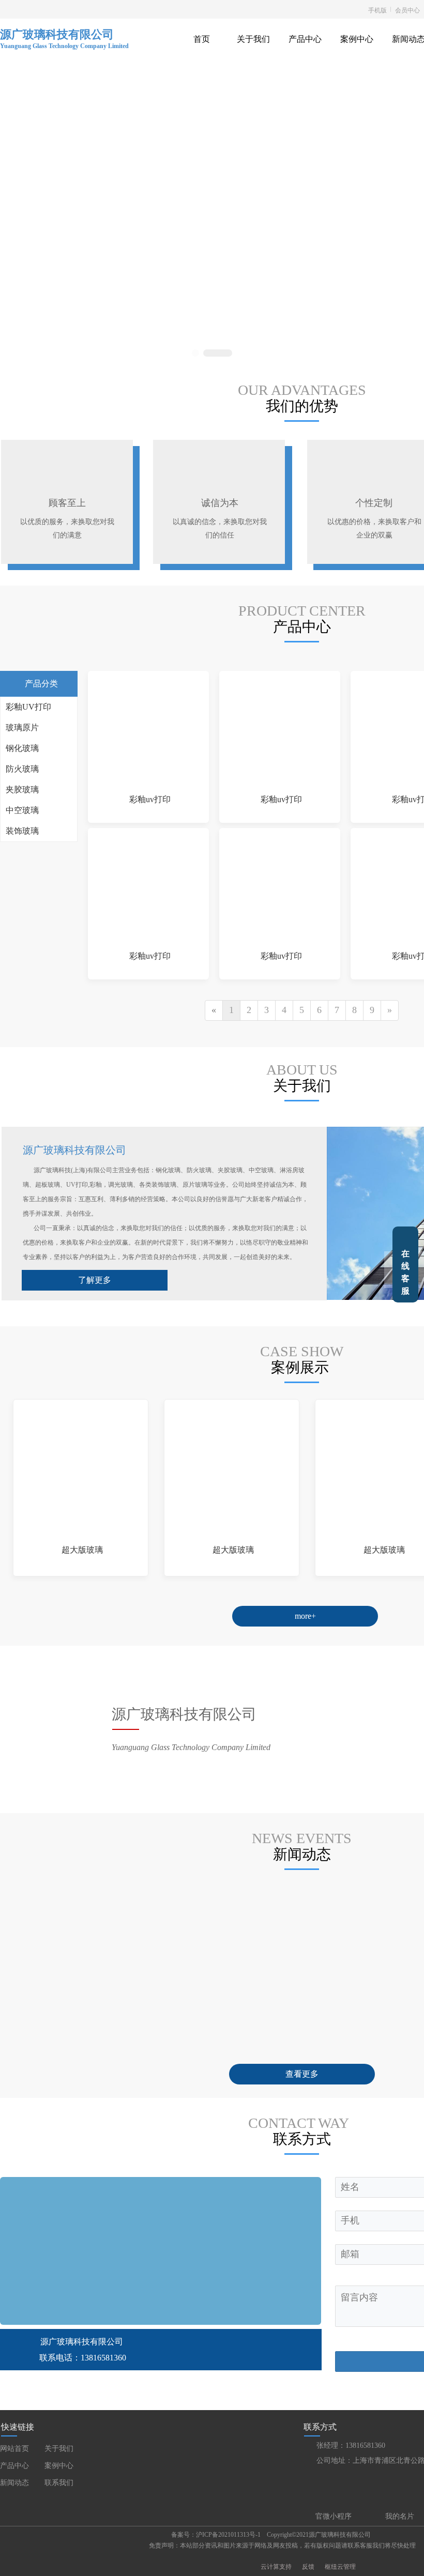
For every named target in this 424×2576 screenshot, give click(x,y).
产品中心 (305, 39)
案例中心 (357, 39)
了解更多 (95, 1280)
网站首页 (14, 2449)
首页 (202, 39)
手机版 (377, 10)
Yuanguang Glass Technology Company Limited (65, 46)
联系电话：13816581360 (83, 2358)
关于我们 (253, 39)
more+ (305, 1616)
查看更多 (302, 2074)
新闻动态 (14, 2483)
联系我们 (59, 2483)
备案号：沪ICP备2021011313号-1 (216, 2535)
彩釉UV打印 (28, 707)
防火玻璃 (22, 769)
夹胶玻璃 (22, 789)
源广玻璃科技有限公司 (57, 34)
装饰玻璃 (22, 831)
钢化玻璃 (22, 748)
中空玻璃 (22, 810)
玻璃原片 (22, 727)
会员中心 (407, 10)
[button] (195, 353)
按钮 (405, 1264)
